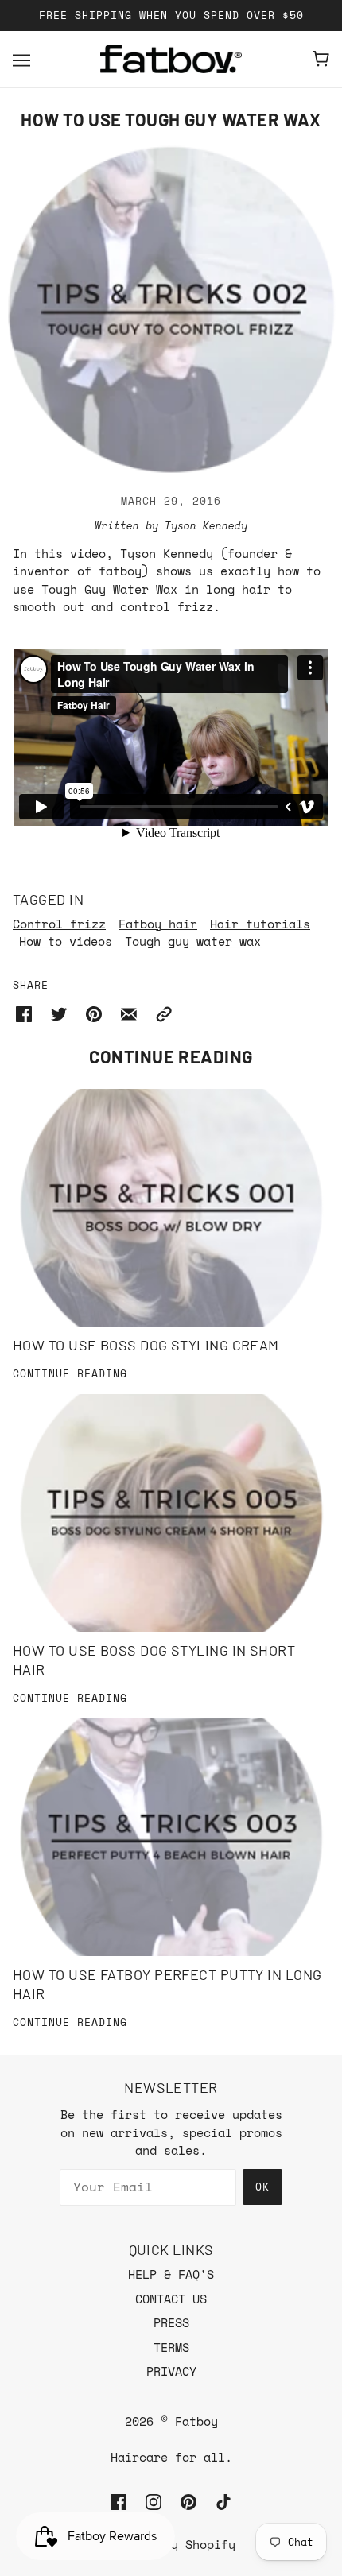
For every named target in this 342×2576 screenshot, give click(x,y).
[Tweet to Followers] (59, 1012)
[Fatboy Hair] (171, 59)
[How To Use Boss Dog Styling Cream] (171, 1208)
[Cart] (321, 59)
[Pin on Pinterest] (94, 1012)
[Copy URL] (164, 1012)
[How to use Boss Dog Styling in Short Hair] (171, 1513)
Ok (262, 2187)
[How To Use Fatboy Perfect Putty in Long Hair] (171, 1837)
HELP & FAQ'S (171, 2274)
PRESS (171, 2322)
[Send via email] (129, 1012)
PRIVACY (171, 2371)
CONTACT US (171, 2299)
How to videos (66, 941)
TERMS (171, 2347)
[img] (119, 2501)
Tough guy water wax (193, 941)
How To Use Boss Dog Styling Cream (146, 1345)
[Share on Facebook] (24, 1012)
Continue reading (70, 1375)
